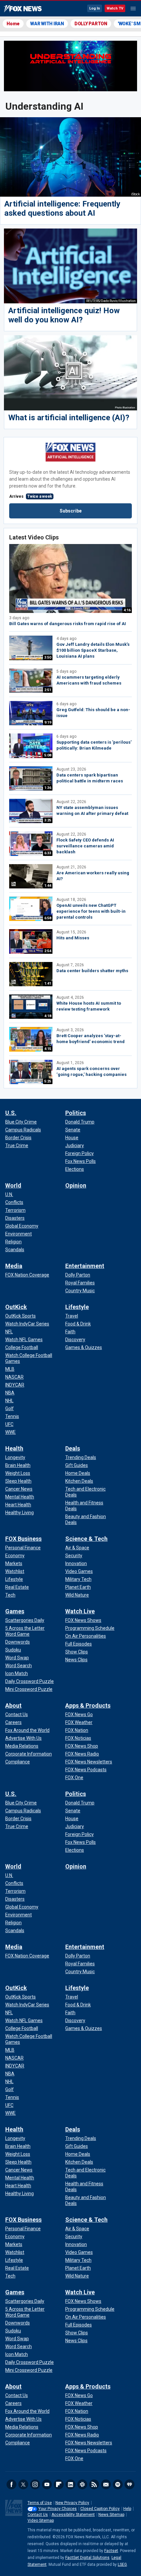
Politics (76, 1113)
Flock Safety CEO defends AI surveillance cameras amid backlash (85, 846)
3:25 (48, 820)
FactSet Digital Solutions (87, 2558)
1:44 (48, 886)
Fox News (23, 9)
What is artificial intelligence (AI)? (69, 418)
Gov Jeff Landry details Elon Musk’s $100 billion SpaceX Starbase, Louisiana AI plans (93, 650)
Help (127, 2509)
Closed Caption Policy (100, 2509)
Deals (73, 1448)
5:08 (48, 755)
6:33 (48, 853)
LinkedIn (70, 2484)
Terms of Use (40, 2503)
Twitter (23, 2484)
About (13, 1705)
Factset (111, 2551)
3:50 (48, 657)
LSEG (122, 2565)
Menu (133, 9)
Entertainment (85, 1266)
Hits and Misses (73, 938)
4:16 (127, 610)
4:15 (48, 1049)
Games (15, 1611)
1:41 (48, 983)
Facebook (11, 2484)
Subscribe (71, 511)
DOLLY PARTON (91, 24)
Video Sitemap (41, 2521)
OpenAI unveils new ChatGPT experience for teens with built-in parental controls (91, 911)
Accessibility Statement (73, 2515)
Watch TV (115, 8)
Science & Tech (86, 1539)
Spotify (118, 2484)
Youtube (47, 2484)
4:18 (48, 1016)
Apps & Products (88, 1705)
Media (14, 1266)
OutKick (16, 1307)
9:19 (48, 722)
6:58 (48, 918)
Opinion (76, 1185)
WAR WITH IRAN (47, 24)
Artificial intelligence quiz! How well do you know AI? (64, 315)
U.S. (11, 1113)
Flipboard (59, 2484)
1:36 (48, 788)
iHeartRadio (130, 2484)
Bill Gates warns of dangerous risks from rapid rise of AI (68, 624)
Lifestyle (77, 1307)
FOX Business (23, 1539)
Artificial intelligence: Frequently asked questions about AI (62, 208)
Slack (82, 2484)
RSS (94, 2484)
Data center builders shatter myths (92, 971)
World (13, 1185)
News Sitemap (111, 2515)
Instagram (35, 2484)
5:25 (48, 1081)
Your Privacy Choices (58, 2509)
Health (14, 1448)
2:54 (48, 951)
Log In (95, 8)
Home (13, 24)
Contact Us (38, 2515)
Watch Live (80, 1611)
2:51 (48, 690)
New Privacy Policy (72, 2503)
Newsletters (106, 2484)
